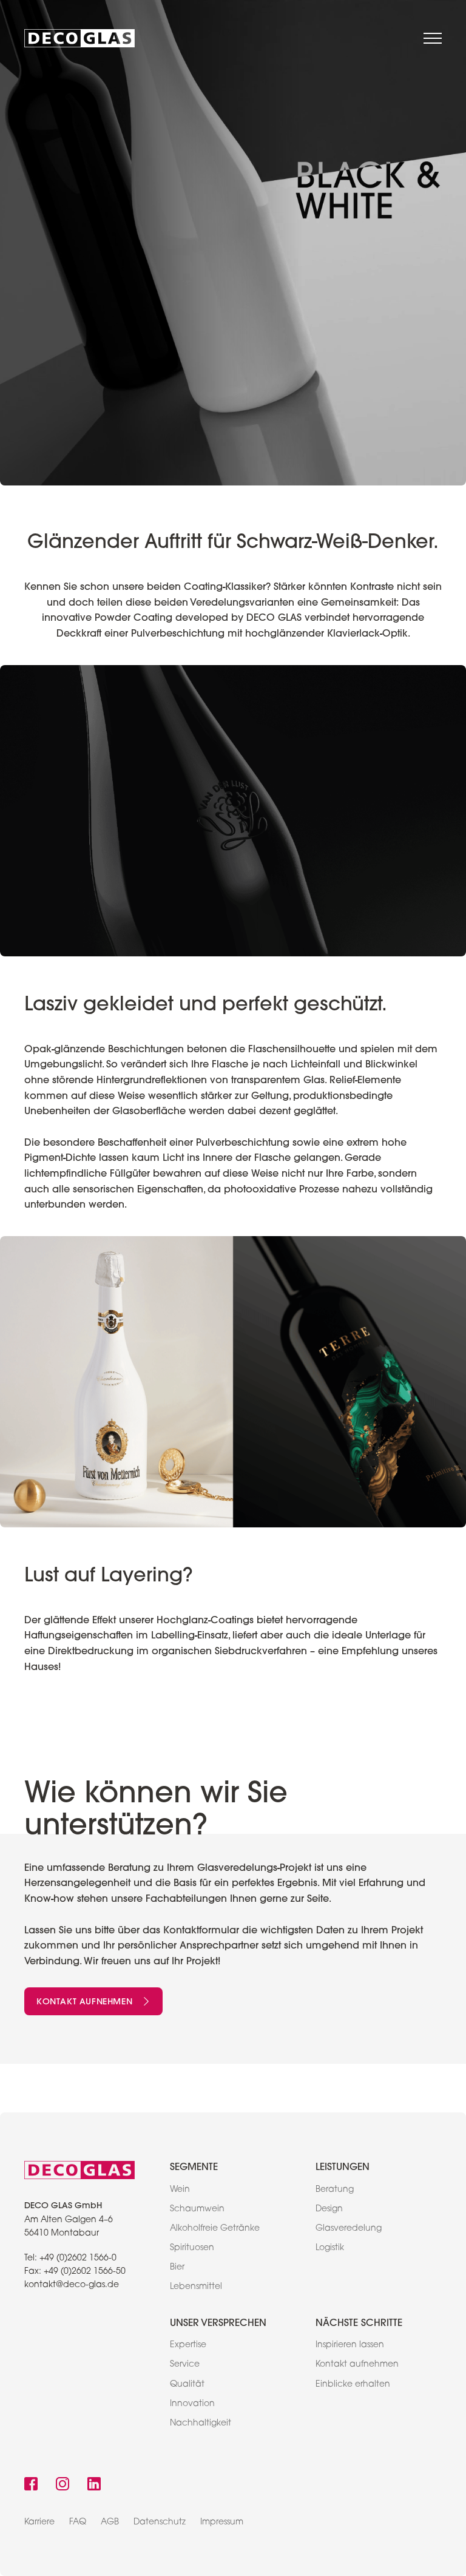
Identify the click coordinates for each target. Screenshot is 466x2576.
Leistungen (343, 2166)
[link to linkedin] (94, 2485)
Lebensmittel (196, 2287)
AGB (110, 2523)
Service (185, 2365)
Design (329, 2209)
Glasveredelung (349, 2229)
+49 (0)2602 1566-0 (78, 2259)
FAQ (78, 2523)
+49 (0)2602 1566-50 (85, 2272)
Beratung (335, 2190)
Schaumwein (197, 2209)
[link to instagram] (62, 2485)
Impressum (222, 2523)
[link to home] (79, 38)
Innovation (192, 2404)
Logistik (330, 2248)
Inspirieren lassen (350, 2345)
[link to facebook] (31, 2485)
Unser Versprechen (218, 2322)
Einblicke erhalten (353, 2385)
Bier (177, 2268)
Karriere (39, 2523)
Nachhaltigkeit (201, 2424)
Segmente (194, 2166)
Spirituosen (192, 2248)
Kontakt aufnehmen (84, 2001)
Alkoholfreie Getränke (215, 2229)
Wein (180, 2190)
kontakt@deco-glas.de (72, 2285)
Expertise (188, 2345)
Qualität (187, 2385)
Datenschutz (160, 2523)
